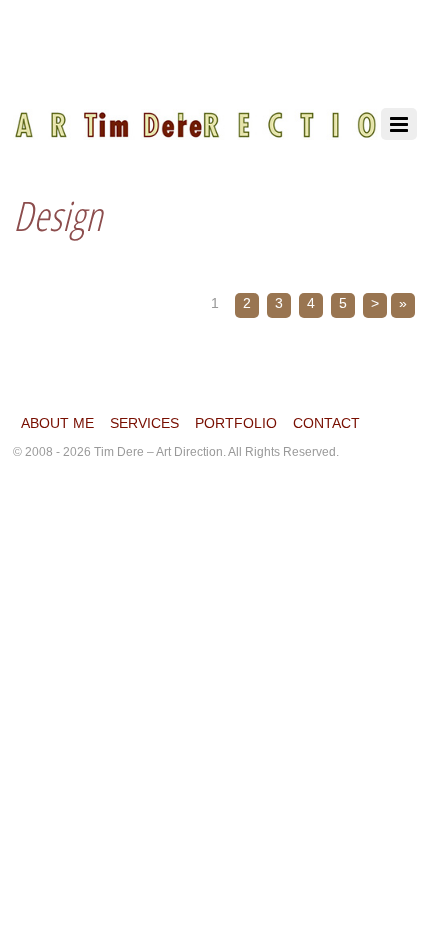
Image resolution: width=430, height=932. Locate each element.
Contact (326, 423)
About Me (57, 423)
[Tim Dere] (213, 114)
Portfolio (236, 423)
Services (144, 423)
